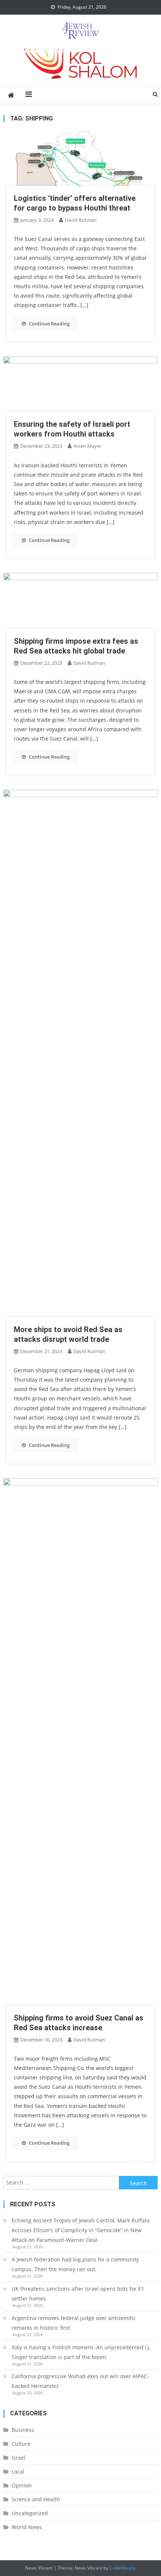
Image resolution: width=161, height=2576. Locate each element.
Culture (21, 2444)
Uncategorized (30, 2513)
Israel (19, 2458)
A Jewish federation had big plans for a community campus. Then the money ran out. (75, 2264)
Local (18, 2471)
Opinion (22, 2485)
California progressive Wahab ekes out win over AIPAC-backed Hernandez (80, 2381)
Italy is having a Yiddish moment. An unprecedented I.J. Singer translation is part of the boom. (81, 2352)
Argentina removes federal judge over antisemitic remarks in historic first (74, 2323)
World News (27, 2527)
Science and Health (36, 2499)
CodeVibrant (122, 2568)
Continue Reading (49, 324)
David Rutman (81, 220)
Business (23, 2430)
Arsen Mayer (87, 446)
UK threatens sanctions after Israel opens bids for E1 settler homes (78, 2294)
